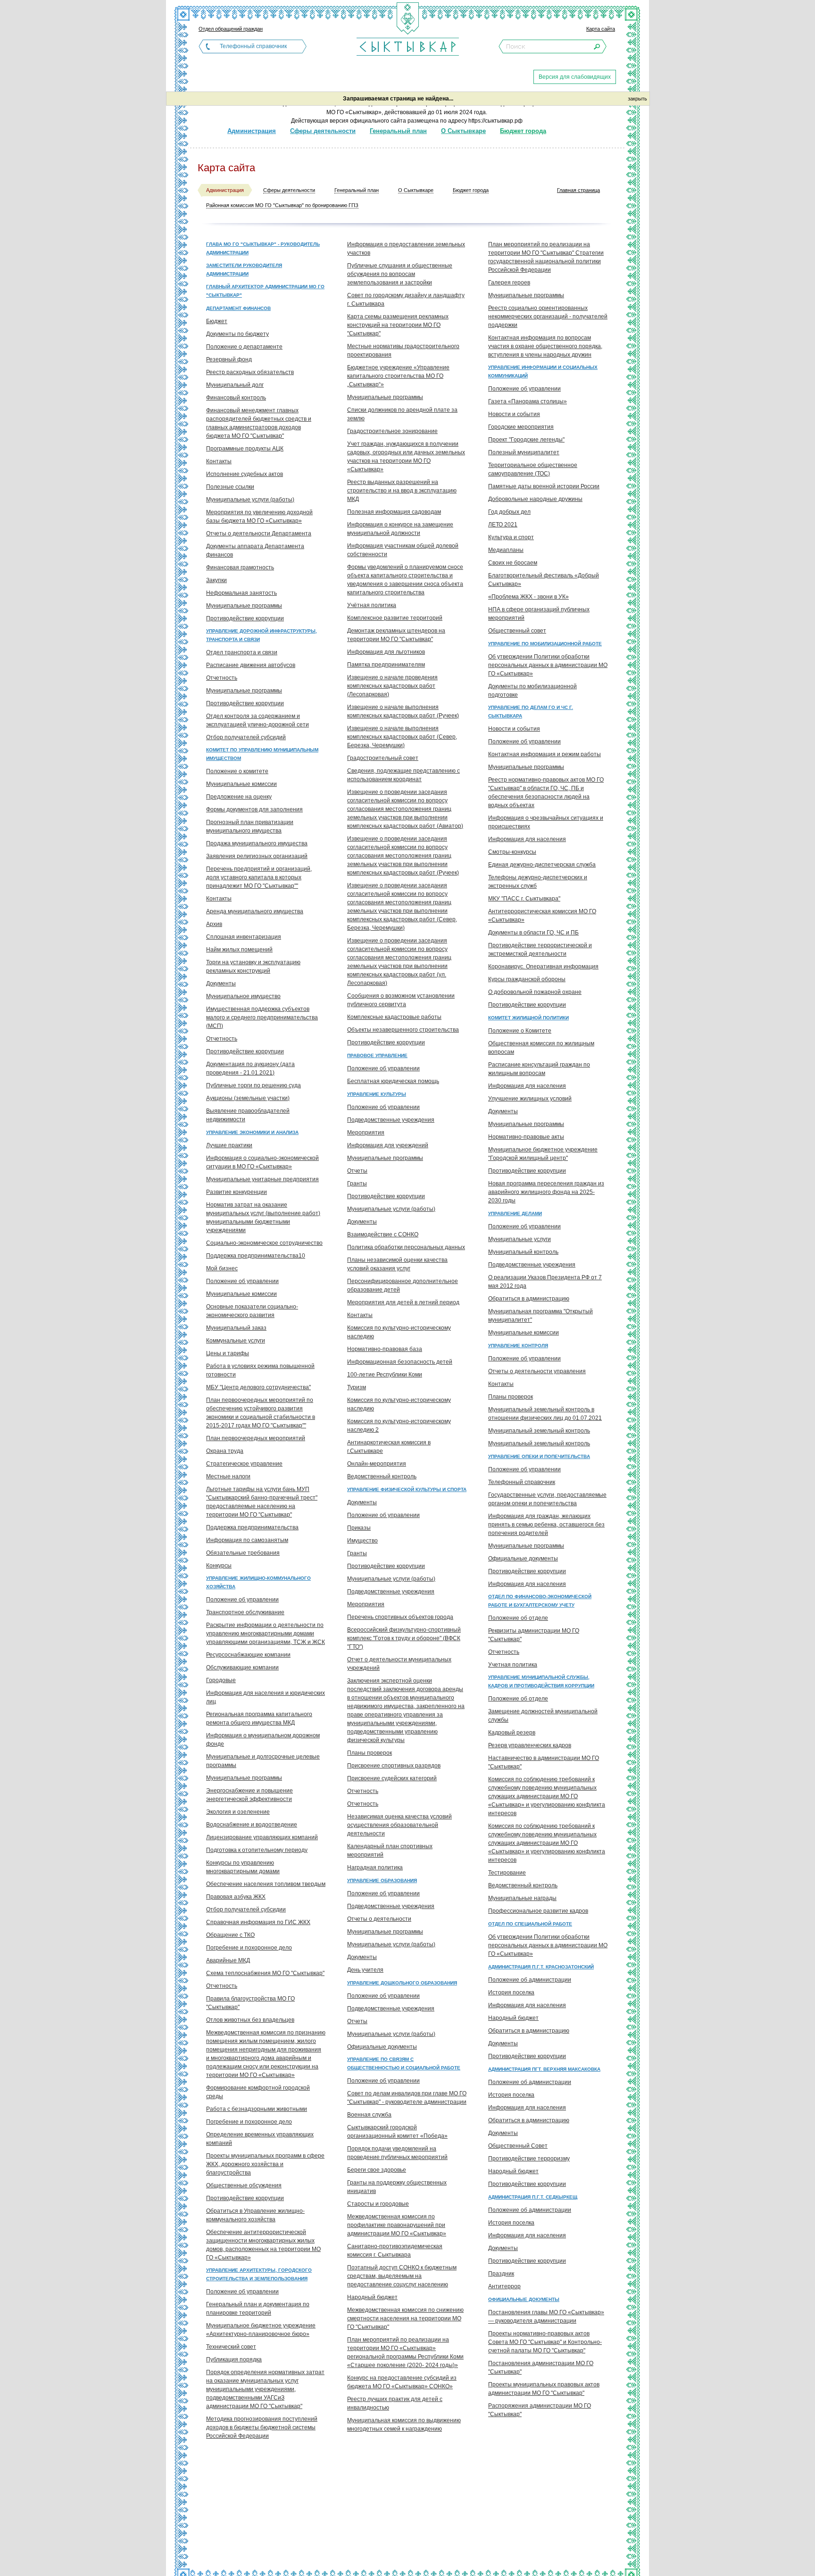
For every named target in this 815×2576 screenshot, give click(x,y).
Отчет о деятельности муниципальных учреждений (399, 1664)
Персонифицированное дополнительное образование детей (403, 1285)
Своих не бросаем (513, 563)
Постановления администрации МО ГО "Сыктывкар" (541, 2368)
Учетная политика (513, 1665)
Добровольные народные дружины (535, 499)
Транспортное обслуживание (245, 1612)
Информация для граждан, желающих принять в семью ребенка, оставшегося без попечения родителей (546, 1525)
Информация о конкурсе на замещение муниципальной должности (400, 529)
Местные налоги (228, 1476)
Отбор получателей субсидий (246, 737)
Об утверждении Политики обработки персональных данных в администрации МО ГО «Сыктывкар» (548, 665)
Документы (221, 984)
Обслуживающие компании (242, 1667)
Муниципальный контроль (523, 1252)
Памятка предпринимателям (386, 665)
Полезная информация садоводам (394, 512)
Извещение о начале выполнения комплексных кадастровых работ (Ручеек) (403, 711)
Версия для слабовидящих (575, 77)
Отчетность (222, 678)
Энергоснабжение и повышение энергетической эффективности (249, 1795)
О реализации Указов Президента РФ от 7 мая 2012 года (545, 1282)
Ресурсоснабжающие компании (248, 1655)
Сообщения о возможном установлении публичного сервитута (401, 1000)
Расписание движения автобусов (251, 665)
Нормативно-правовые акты (526, 1137)
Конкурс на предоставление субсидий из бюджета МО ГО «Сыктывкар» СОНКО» (402, 2382)
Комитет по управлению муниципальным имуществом (262, 754)
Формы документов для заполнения (254, 809)
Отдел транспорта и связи (242, 652)
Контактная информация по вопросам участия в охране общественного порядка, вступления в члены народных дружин (545, 346)
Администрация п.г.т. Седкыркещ (533, 2197)
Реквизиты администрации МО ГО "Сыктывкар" (534, 1635)
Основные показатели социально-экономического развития (252, 1311)
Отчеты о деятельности (379, 1919)
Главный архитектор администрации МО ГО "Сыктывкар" (265, 291)
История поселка (511, 1992)
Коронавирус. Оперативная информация (543, 967)
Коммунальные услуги (236, 1341)
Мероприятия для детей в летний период (403, 1302)
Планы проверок (370, 1753)
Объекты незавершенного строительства (403, 1030)
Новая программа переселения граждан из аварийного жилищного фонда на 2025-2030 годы (546, 1192)
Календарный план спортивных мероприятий (390, 1851)
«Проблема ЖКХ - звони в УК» (528, 597)
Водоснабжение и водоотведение (252, 1825)
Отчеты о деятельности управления (537, 1371)
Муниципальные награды (522, 1898)
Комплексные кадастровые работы (394, 1017)
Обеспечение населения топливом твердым (266, 1884)
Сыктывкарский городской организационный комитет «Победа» (397, 2132)
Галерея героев (509, 283)
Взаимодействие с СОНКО (383, 1234)
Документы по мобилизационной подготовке (532, 691)
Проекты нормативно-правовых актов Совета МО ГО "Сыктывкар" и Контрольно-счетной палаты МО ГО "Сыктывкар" (545, 2342)
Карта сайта (601, 29)
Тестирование (507, 1873)
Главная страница (578, 190)
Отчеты (357, 1171)
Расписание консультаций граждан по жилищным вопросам (539, 1069)
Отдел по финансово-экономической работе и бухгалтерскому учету (540, 1601)
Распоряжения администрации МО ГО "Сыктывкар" (540, 2410)
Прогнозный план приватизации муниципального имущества (250, 826)
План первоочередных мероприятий (256, 1438)
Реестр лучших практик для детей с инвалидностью (395, 2403)
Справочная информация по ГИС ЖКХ (258, 1922)
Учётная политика (372, 605)
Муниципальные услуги (520, 1239)
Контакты (219, 461)
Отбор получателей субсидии (246, 1909)
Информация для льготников (386, 652)
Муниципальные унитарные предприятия (262, 1179)
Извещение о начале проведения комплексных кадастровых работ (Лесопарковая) (392, 686)
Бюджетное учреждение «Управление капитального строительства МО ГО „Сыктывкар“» (398, 376)
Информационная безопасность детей (400, 1362)
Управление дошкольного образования (402, 1983)
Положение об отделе (518, 1618)
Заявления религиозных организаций (257, 856)
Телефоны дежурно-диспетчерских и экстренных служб (538, 882)
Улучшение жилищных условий (530, 1099)
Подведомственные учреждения (391, 1120)
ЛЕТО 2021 (503, 525)
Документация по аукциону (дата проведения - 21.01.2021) (250, 1068)
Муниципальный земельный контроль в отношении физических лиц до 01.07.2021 (545, 1414)
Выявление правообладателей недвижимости (248, 1115)
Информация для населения (527, 839)
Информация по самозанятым (247, 1540)
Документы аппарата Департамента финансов (255, 550)
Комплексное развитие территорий (395, 618)
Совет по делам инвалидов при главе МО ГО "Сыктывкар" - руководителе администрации (407, 2098)
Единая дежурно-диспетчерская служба (542, 865)
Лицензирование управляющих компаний (262, 1837)
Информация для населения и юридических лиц (266, 1697)
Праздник (501, 2274)
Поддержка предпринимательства (252, 1527)
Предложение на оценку (239, 797)
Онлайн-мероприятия (377, 1464)
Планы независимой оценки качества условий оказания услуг (397, 1264)
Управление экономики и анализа (252, 1132)
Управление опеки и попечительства (539, 1456)
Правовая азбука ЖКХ (236, 1897)
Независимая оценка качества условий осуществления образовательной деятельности (399, 1825)
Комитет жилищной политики (528, 1018)
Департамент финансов (238, 308)
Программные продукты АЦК (245, 449)
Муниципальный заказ (236, 1328)
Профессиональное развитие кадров (538, 1911)
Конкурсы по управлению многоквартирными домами (243, 1867)
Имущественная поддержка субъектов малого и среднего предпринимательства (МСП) (262, 1017)
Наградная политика (375, 1867)
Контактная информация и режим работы (545, 754)
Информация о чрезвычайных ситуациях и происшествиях (546, 822)
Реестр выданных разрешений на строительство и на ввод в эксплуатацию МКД (402, 491)
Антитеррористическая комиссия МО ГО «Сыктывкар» (542, 916)
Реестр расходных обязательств (250, 372)
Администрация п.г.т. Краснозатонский (541, 1967)
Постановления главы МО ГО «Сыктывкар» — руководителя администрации (546, 2317)
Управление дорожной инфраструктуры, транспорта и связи (262, 635)
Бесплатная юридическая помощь (393, 1081)
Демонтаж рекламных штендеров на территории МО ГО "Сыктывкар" (396, 635)
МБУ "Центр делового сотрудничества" (258, 1387)
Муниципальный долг (235, 385)
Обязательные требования (243, 1553)
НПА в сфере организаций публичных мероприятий (539, 614)
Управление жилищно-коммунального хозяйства (258, 1582)
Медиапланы (506, 550)
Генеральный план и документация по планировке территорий (258, 2309)
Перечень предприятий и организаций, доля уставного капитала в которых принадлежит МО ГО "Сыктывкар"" (259, 877)
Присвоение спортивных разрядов (394, 1766)
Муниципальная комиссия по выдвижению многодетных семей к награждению (404, 2425)
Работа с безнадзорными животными (257, 2109)
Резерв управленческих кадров (530, 1745)
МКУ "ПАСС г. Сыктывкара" (524, 899)
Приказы (359, 1528)
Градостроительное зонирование (392, 431)
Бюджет (217, 321)
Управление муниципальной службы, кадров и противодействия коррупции (541, 1681)
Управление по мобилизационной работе (545, 644)
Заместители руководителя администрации (244, 270)
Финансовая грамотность (240, 567)
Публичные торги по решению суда (254, 1085)
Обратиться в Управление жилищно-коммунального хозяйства (255, 2215)
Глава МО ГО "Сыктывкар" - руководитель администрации (263, 248)
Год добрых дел (509, 512)
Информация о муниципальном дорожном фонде (263, 1740)
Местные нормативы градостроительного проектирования (403, 350)
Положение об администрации (530, 1980)
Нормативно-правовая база (385, 1349)
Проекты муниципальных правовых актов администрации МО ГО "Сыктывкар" (544, 2389)
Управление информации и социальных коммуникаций (543, 371)
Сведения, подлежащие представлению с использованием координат (403, 775)
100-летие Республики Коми (385, 1375)
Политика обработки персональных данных (406, 1247)
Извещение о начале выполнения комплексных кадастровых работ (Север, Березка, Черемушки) (402, 737)
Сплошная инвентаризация (244, 937)
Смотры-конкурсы (512, 852)
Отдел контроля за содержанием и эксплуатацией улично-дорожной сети (258, 720)
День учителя (365, 1970)
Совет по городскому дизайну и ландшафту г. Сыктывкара (406, 300)
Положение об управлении (242, 1281)
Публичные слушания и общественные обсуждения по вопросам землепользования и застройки (400, 274)
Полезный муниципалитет (524, 452)
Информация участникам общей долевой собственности (403, 550)
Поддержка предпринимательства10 (256, 1256)
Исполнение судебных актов (245, 474)
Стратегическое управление (244, 1464)
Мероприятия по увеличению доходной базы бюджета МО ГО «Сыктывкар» (259, 517)
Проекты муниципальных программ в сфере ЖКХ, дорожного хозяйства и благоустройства (265, 2164)
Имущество (362, 1541)
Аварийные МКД (228, 1960)
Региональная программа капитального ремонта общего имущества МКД (259, 1718)
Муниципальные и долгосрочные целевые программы (263, 1761)
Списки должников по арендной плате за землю (402, 414)
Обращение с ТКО (230, 1935)
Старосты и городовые (378, 2204)
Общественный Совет (518, 2146)
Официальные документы (382, 2047)
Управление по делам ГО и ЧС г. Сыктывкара (531, 712)
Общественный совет (517, 631)
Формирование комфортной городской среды (258, 2092)
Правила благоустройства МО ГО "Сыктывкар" (250, 2003)
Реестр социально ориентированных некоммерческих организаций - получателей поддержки (548, 317)
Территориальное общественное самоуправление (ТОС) (533, 469)
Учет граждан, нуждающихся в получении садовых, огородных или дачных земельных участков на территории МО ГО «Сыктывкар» (406, 457)
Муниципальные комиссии (241, 784)
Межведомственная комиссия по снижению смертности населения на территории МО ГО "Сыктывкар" (405, 2318)
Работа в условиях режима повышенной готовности (260, 1370)
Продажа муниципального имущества (257, 843)
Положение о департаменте (244, 347)
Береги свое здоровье (377, 2170)
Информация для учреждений (388, 1145)
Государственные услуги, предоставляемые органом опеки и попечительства (547, 1499)
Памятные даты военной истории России (544, 486)
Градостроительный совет (383, 758)
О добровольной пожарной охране (535, 992)
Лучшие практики (229, 1145)
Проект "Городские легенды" (526, 440)
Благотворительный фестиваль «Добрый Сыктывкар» (544, 580)
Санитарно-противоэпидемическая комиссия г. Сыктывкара (395, 2251)
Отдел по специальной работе (530, 1924)
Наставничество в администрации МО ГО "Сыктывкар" (544, 1762)
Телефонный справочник (253, 46)
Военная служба (369, 2115)
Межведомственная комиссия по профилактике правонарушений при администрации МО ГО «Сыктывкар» (397, 2225)
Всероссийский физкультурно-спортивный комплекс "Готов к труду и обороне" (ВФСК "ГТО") (404, 1638)
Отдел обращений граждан (231, 29)
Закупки (216, 580)
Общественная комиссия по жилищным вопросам (541, 1048)
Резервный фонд (229, 359)
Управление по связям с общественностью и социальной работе (404, 2063)
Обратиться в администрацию (529, 1299)
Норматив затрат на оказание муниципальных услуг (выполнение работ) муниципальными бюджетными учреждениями (263, 1217)
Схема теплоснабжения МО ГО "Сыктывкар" (265, 1973)
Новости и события (514, 414)
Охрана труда (225, 1451)
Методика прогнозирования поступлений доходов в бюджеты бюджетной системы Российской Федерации (262, 2427)
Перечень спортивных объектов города (400, 1617)
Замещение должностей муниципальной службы (543, 1716)
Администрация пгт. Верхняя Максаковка (544, 2069)
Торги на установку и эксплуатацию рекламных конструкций (253, 967)
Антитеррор (504, 2286)
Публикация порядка (234, 2359)
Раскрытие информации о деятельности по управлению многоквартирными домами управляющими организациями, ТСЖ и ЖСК (266, 1634)
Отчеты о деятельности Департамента (259, 534)
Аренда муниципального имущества (255, 911)
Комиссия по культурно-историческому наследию (399, 1332)
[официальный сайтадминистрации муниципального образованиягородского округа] (407, 46)
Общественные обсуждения (244, 2185)
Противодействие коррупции (245, 618)
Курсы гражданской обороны (527, 979)
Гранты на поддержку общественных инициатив (397, 2187)
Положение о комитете (237, 771)
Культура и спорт (511, 537)
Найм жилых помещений (239, 950)
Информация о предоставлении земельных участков (406, 249)
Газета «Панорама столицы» (528, 401)
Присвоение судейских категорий (392, 1778)
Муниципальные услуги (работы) (250, 500)
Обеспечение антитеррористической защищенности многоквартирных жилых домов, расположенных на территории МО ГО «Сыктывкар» (263, 2245)
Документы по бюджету (237, 334)
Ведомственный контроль (382, 1476)
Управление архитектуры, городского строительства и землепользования (259, 2274)
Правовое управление (377, 1055)
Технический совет (231, 2347)
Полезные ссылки (230, 487)
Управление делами (515, 1213)
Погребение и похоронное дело (249, 1948)
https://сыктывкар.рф (495, 121)
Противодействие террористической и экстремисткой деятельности (540, 950)
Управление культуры (377, 1094)
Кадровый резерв (512, 1733)
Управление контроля (518, 1346)
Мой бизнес (222, 1268)
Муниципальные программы (244, 606)
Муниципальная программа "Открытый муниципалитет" (541, 1316)
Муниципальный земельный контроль (539, 1431)
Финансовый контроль (236, 398)
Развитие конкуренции (237, 1192)
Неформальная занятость (241, 593)
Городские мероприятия (521, 427)
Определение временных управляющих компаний (260, 2139)
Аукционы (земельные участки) (248, 1098)
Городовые (221, 1680)
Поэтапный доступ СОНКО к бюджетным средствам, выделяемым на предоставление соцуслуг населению (402, 2276)
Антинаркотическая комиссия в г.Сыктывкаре (389, 1447)
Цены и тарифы (228, 1353)
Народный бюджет (372, 2297)
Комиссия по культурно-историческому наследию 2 (399, 1426)
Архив (214, 924)
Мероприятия (366, 1133)
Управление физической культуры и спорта (407, 1489)
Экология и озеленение (238, 1812)
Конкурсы (219, 1566)
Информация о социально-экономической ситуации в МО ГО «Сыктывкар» (262, 1162)
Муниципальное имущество (243, 996)
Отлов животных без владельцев (250, 2020)
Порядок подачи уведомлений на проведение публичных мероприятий (397, 2153)
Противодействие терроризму (529, 2159)
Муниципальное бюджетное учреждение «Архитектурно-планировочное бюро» (261, 2330)
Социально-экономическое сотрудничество (264, 1243)
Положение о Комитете (520, 1031)
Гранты (357, 1184)
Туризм (357, 1387)
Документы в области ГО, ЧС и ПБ (533, 933)
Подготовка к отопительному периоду (257, 1850)
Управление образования (382, 1880)
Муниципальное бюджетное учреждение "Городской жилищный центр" (543, 1154)
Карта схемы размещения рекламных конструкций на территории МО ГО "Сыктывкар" (398, 325)
